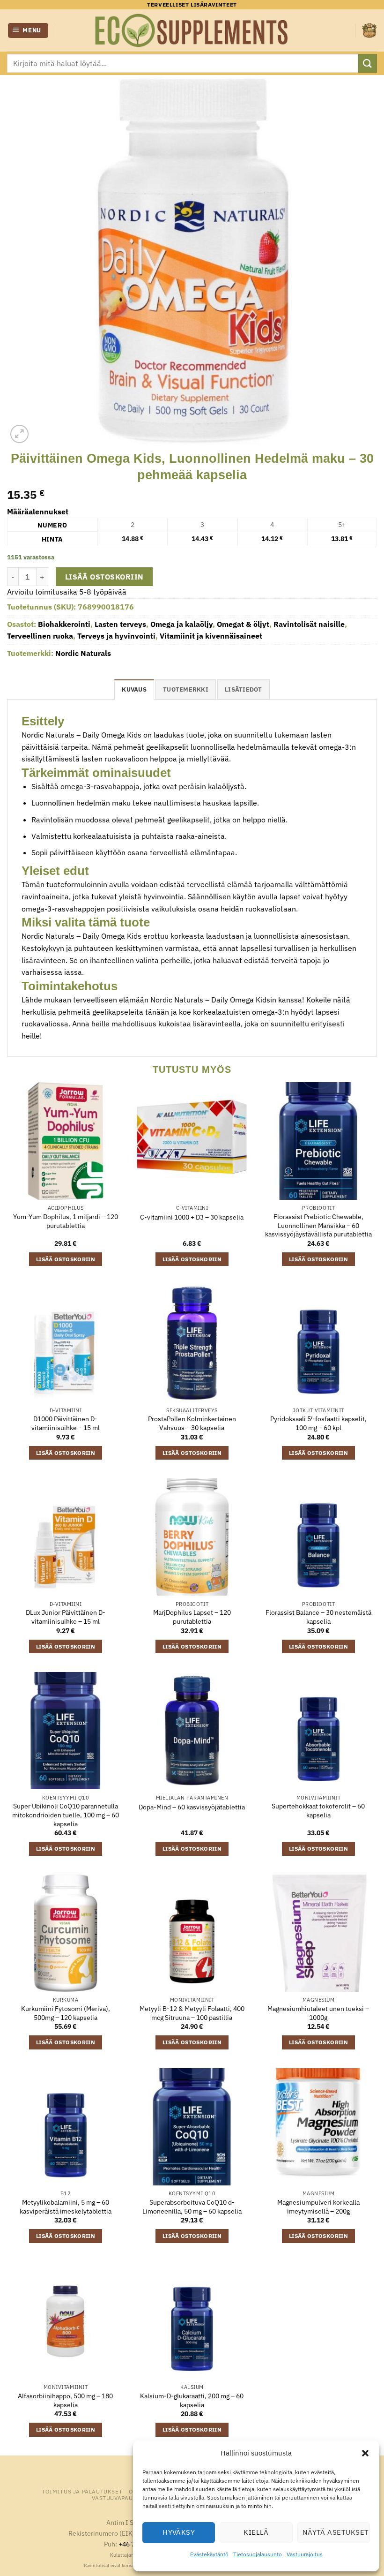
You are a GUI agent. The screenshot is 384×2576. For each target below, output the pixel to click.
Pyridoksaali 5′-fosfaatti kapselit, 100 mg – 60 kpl (318, 1423)
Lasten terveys (120, 624)
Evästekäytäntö (209, 2554)
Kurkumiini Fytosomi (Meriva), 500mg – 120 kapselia (66, 2013)
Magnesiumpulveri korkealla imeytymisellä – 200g (318, 2207)
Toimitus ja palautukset (82, 2491)
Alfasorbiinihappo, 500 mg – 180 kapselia (65, 2400)
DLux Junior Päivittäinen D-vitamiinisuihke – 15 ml (66, 1617)
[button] (365, 2453)
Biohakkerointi (64, 624)
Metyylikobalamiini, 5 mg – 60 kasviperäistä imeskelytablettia (66, 2207)
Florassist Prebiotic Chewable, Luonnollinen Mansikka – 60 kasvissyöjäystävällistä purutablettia (318, 1225)
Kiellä (256, 2532)
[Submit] (368, 63)
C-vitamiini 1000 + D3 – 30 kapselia (192, 1217)
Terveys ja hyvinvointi (116, 636)
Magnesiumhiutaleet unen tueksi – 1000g (318, 2013)
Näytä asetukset (336, 2532)
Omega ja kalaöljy (181, 624)
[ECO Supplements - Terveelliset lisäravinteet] (192, 30)
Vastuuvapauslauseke (127, 2498)
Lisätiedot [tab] (244, 689)
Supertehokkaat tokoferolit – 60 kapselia (318, 1811)
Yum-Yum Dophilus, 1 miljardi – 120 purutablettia (66, 1221)
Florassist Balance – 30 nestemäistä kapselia (318, 1617)
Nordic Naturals (83, 653)
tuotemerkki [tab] (186, 689)
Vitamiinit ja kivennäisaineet (211, 636)
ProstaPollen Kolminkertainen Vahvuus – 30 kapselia (192, 1423)
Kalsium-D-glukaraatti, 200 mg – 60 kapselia (192, 2400)
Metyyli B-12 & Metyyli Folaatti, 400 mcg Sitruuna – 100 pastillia (192, 2013)
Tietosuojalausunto (258, 2554)
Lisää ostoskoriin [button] (66, 1259)
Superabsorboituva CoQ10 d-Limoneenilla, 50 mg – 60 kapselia (192, 2207)
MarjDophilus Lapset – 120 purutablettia (192, 1617)
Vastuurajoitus (305, 2554)
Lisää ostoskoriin (104, 577)
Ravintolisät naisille (309, 624)
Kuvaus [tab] (134, 689)
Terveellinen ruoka (40, 636)
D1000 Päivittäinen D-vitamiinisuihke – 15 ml (66, 1423)
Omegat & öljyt (243, 624)
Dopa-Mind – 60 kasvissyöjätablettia (192, 1807)
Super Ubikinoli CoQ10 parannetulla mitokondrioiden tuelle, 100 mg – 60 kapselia (66, 1815)
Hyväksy (179, 2532)
